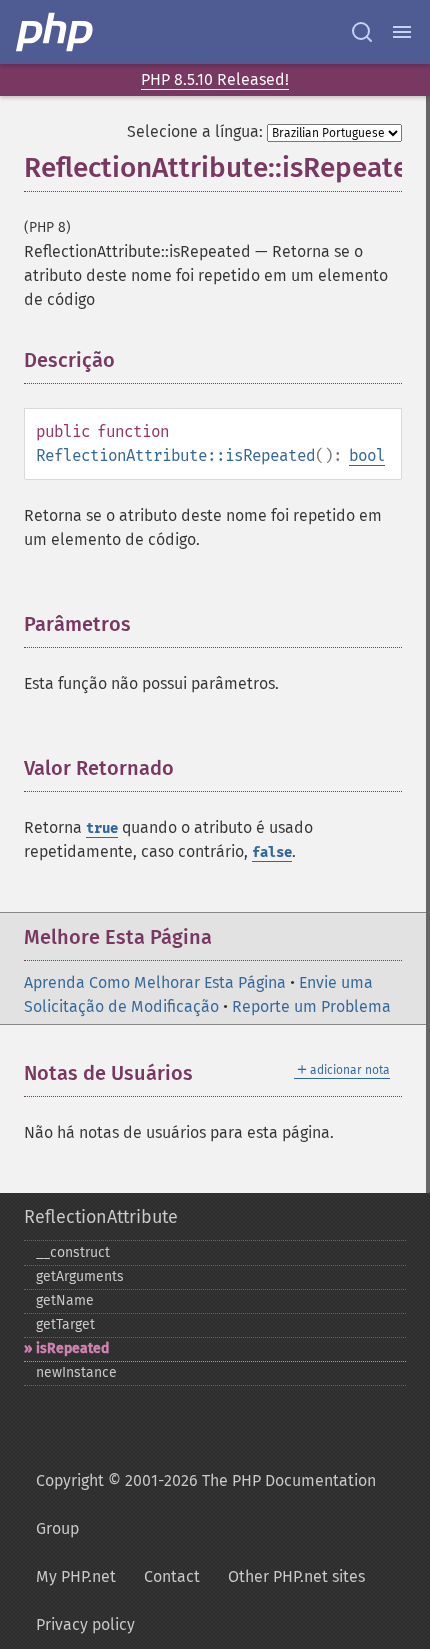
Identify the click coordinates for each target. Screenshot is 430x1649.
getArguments (80, 1276)
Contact (172, 1576)
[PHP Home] (56, 32)
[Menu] (402, 32)
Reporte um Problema (311, 1006)
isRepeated (72, 1348)
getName (65, 1300)
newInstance (76, 1372)
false (272, 852)
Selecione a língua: (195, 131)
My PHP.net (76, 1576)
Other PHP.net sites (296, 1576)
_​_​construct (73, 1252)
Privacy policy (85, 1624)
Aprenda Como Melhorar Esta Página (155, 982)
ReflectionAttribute (101, 1217)
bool (367, 455)
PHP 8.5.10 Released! (215, 79)
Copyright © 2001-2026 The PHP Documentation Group (206, 1504)
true (102, 828)
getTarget (65, 1324)
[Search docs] (362, 32)
